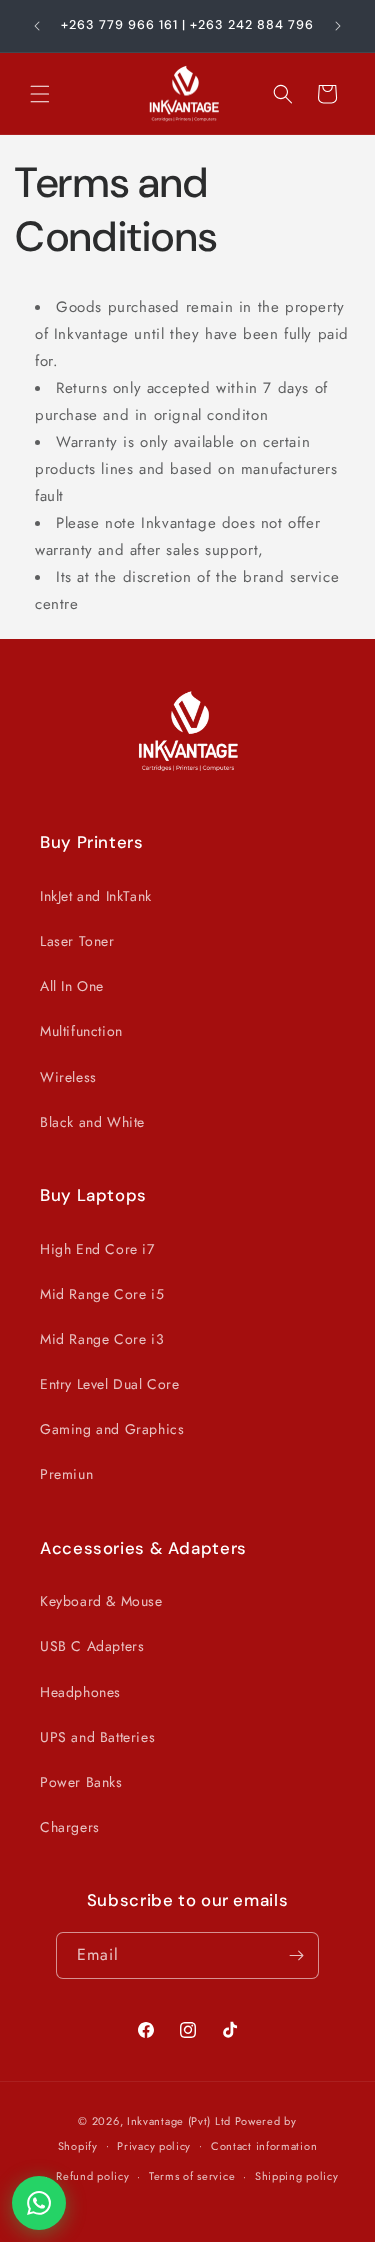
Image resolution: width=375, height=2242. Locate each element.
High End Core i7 (97, 1249)
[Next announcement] (338, 26)
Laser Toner (77, 941)
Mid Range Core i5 (102, 1294)
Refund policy (92, 2176)
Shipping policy (297, 2176)
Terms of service (192, 2176)
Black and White (92, 1122)
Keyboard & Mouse (101, 1601)
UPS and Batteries (97, 1737)
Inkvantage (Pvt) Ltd (179, 2121)
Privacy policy (154, 2146)
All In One (72, 986)
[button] (40, 94)
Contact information (264, 2146)
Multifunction (81, 1031)
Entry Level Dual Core (110, 1384)
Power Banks (81, 1782)
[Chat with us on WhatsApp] (39, 2203)
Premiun (66, 1474)
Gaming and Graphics (112, 1429)
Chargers (70, 1827)
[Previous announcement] (37, 26)
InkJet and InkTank (96, 896)
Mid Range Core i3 (102, 1339)
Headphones (80, 1692)
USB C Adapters (92, 1646)
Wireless (68, 1077)
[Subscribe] (296, 1955)
